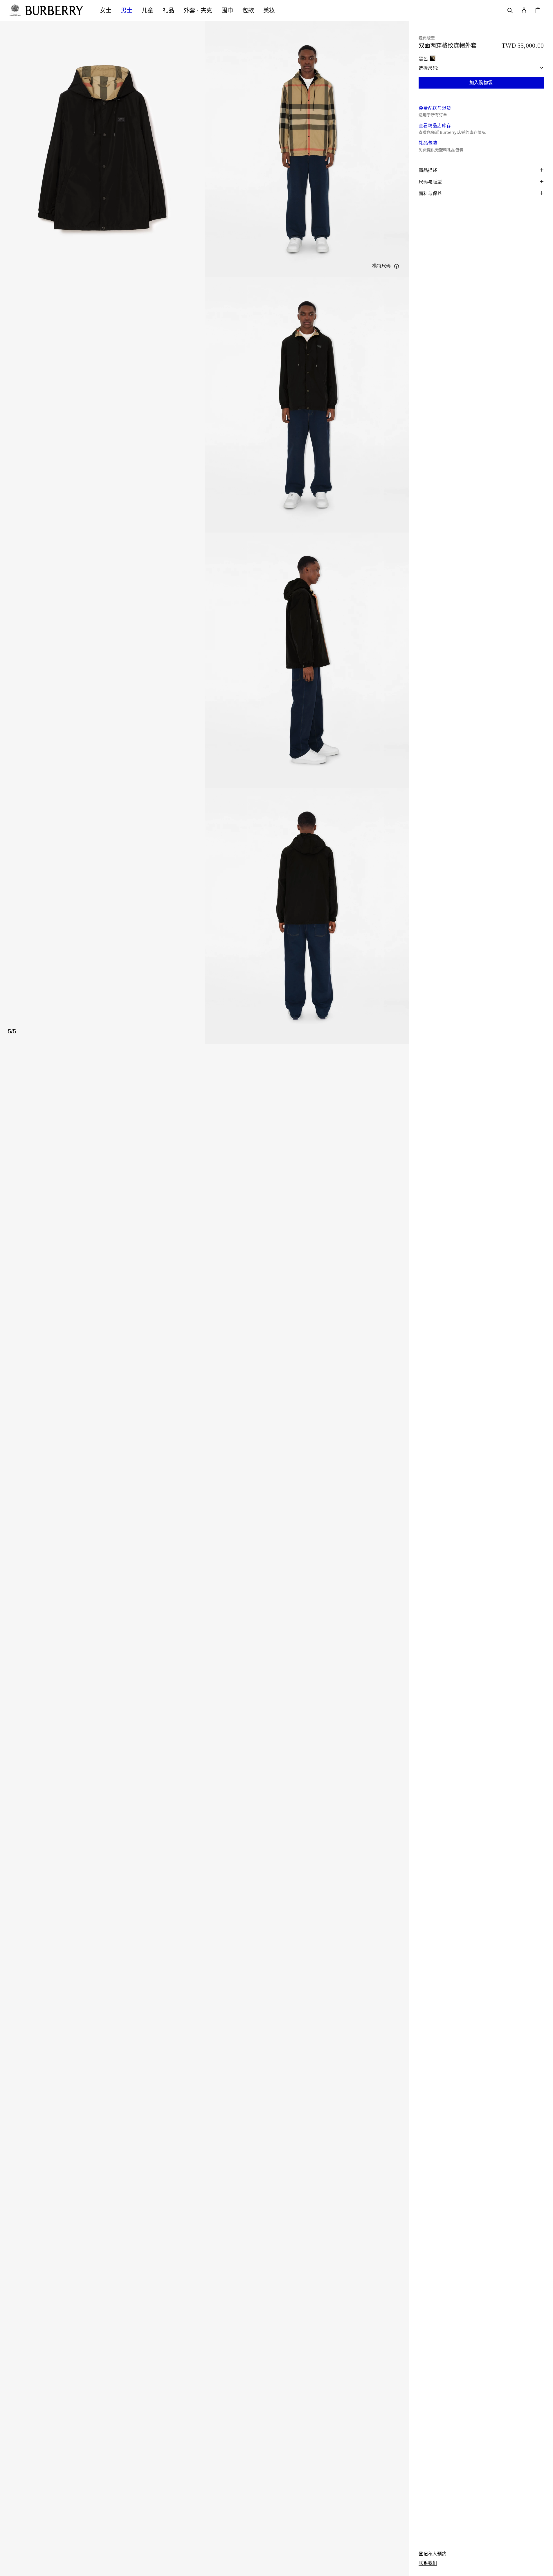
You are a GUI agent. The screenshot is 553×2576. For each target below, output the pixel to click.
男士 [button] (127, 10)
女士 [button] (106, 10)
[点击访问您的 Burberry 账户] (524, 10)
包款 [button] (248, 10)
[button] (386, 266)
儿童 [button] (147, 10)
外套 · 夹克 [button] (198, 10)
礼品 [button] (168, 10)
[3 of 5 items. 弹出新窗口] (205, 405)
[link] (433, 2554)
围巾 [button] (227, 10)
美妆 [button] (269, 10)
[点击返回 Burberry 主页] (57, 10)
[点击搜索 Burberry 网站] (510, 10)
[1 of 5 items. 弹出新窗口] (102, 149)
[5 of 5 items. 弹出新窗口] (205, 916)
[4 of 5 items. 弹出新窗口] (205, 660)
